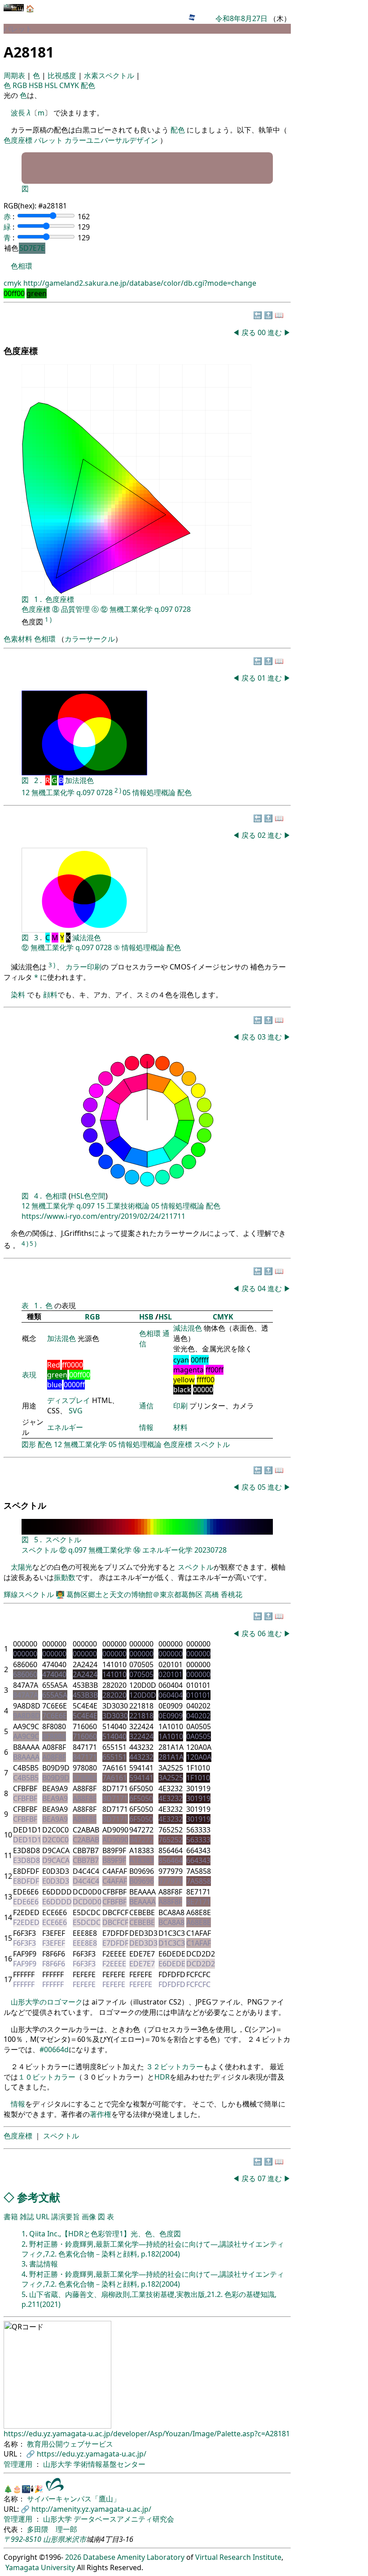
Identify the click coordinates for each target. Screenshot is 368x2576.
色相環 (22, 266)
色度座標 (18, 140)
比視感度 (63, 75)
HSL (52, 85)
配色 (88, 85)
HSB (37, 85)
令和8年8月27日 (241, 18)
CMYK (70, 85)
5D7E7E (32, 248)
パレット (48, 140)
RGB (21, 85)
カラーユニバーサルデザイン (111, 140)
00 (263, 332)
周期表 (15, 75)
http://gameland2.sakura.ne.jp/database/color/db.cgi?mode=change (140, 283)
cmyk (13, 283)
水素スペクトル (110, 75)
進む (275, 332)
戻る (249, 332)
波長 (18, 113)
